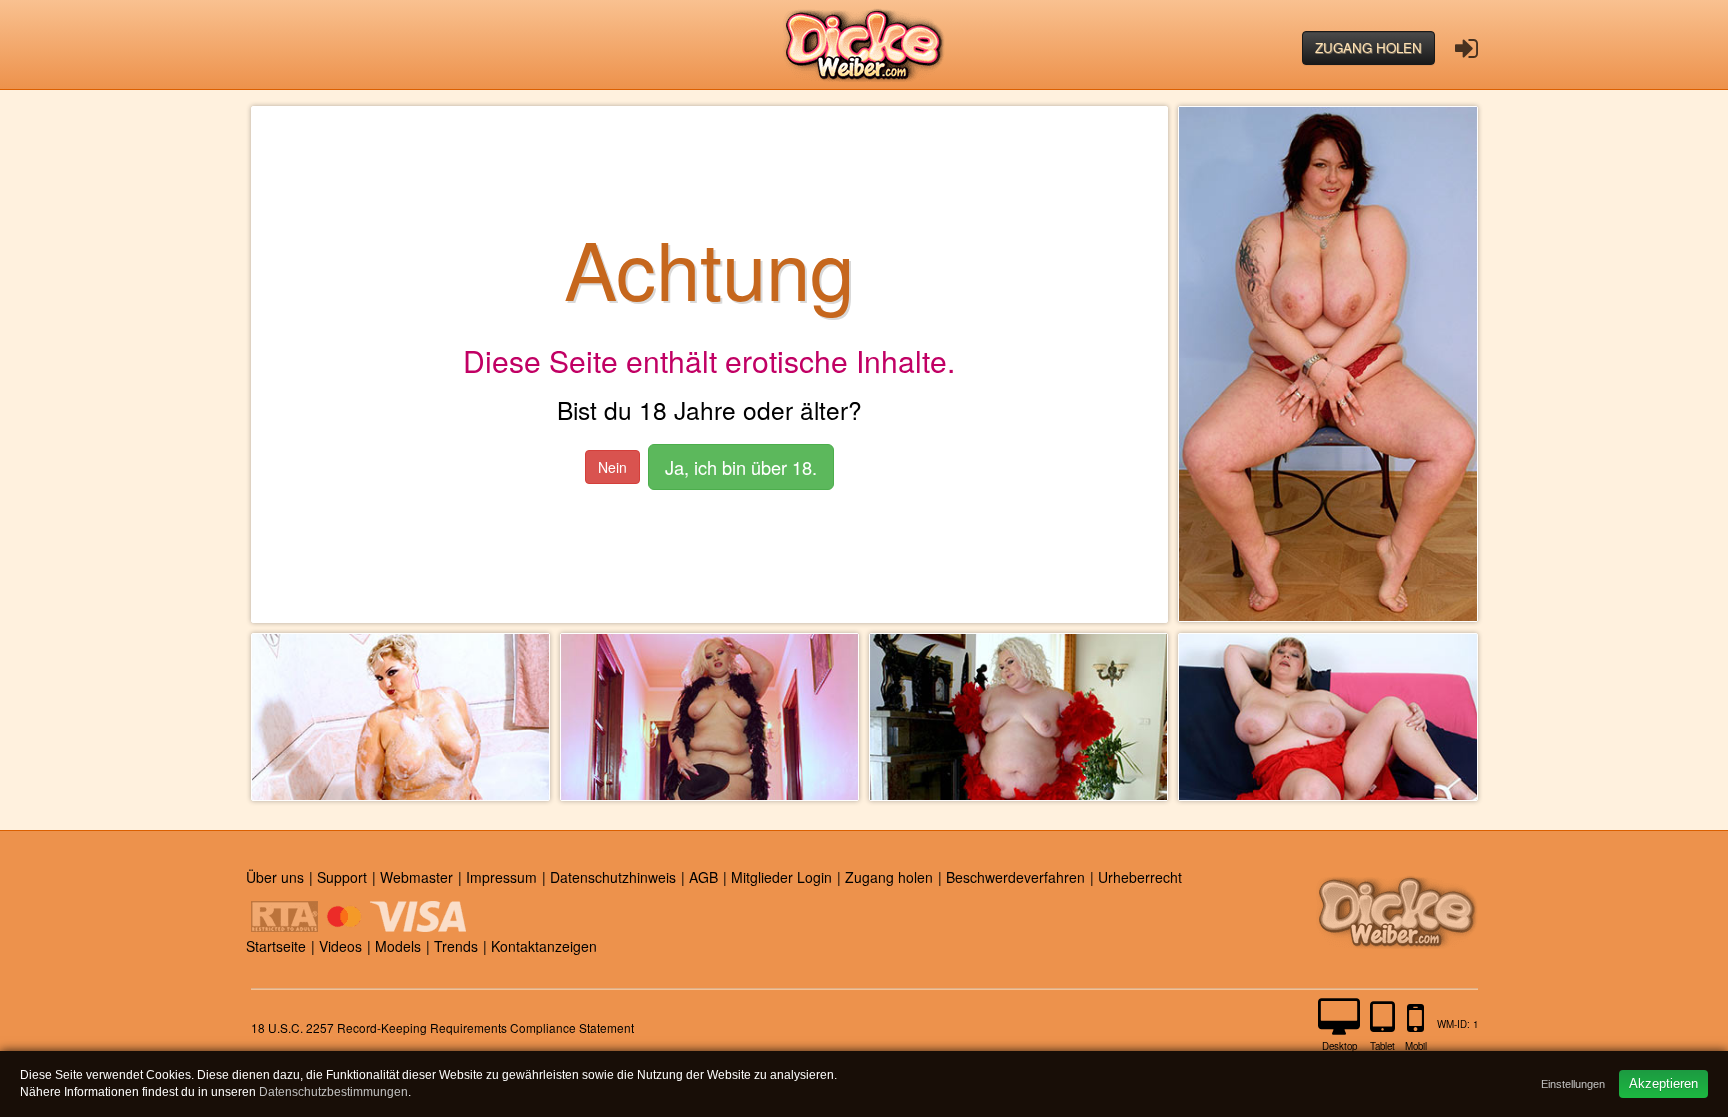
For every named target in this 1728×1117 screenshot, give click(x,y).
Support (342, 877)
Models (398, 946)
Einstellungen (1573, 1084)
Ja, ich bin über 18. (741, 467)
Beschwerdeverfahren (1015, 877)
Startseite (276, 946)
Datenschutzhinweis (613, 877)
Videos (340, 946)
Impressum (501, 877)
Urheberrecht (1140, 877)
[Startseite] (864, 44)
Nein (612, 467)
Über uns (275, 877)
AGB (703, 877)
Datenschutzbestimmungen (333, 1092)
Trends (456, 946)
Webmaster (416, 877)
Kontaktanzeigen (544, 946)
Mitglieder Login (781, 877)
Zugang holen (1368, 47)
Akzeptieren (1663, 1083)
